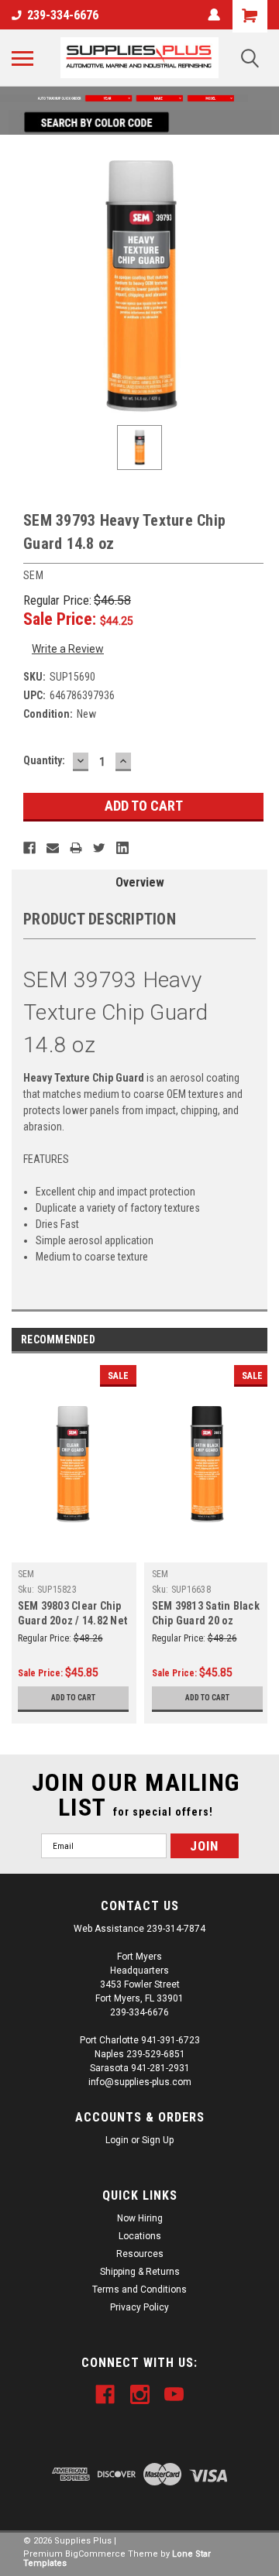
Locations (140, 2236)
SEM (26, 1574)
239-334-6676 (63, 15)
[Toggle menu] (22, 58)
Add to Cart (73, 1698)
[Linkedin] (122, 848)
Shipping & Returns (140, 2272)
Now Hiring (140, 2218)
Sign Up (158, 2140)
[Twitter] (99, 848)
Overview (140, 882)
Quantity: (44, 760)
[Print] (76, 848)
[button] (139, 98)
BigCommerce (95, 2554)
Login (117, 2140)
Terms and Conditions (139, 2290)
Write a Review (68, 649)
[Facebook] (29, 848)
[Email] (53, 848)
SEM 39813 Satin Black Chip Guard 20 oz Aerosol (206, 1621)
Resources (140, 2254)
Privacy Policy (139, 2307)
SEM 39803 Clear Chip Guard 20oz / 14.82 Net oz (73, 1621)
